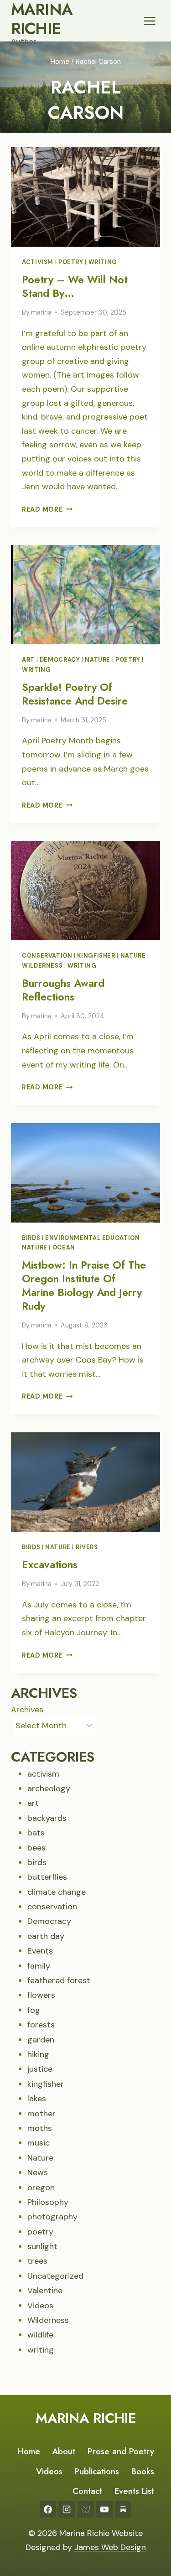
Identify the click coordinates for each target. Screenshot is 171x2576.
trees (37, 2261)
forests (41, 2025)
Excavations (50, 1565)
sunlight (42, 2246)
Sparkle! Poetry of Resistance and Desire (75, 694)
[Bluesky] (86, 2509)
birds (31, 1238)
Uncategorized (55, 2276)
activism (38, 262)
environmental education (93, 1238)
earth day (46, 1936)
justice (40, 2069)
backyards (47, 1818)
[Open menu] (149, 21)
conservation (47, 956)
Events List (134, 2491)
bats (36, 1833)
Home (29, 2451)
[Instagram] (67, 2509)
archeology (49, 1788)
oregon (41, 2187)
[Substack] (123, 2509)
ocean (64, 1248)
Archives (27, 1710)
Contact (87, 2491)
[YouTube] (104, 2509)
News (38, 2172)
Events (40, 1951)
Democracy (60, 660)
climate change (57, 1892)
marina (41, 312)
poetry (71, 262)
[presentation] (85, 197)
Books (143, 2471)
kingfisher (96, 956)
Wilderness (42, 966)
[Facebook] (48, 2509)
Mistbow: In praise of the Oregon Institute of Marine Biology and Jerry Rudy (84, 1285)
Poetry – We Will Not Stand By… (75, 286)
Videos (40, 2306)
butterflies (47, 1877)
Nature (98, 660)
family (39, 1966)
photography (52, 2217)
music (39, 2143)
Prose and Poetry (121, 2451)
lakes (37, 2099)
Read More (47, 509)
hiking (38, 2054)
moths (40, 2128)
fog (34, 2010)
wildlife (40, 2335)
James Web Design (110, 2547)
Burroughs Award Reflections (63, 990)
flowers (41, 1995)
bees (36, 1848)
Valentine (45, 2291)
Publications (97, 2471)
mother (41, 2114)
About (64, 2451)
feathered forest (59, 1980)
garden (41, 2040)
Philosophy (48, 2202)
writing (103, 262)
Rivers (87, 1547)
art (28, 660)
